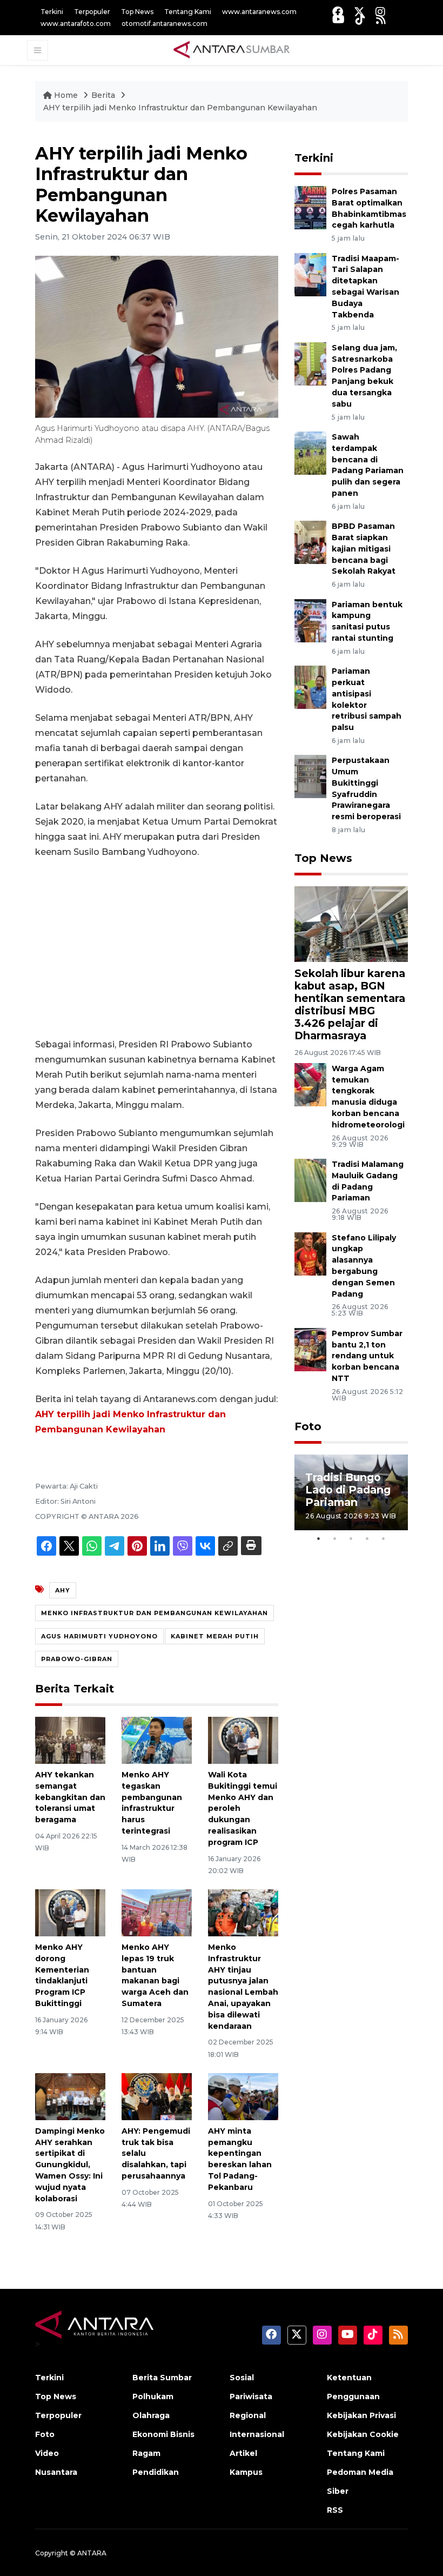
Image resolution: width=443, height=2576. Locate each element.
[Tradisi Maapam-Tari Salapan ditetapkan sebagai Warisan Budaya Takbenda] (310, 274)
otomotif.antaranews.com (165, 24)
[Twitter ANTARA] (359, 12)
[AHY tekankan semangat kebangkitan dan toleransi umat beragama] (70, 1740)
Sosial (242, 2378)
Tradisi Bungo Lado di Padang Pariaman (348, 1490)
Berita (104, 95)
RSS (335, 2510)
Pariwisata (251, 2396)
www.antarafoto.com (76, 24)
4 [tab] (367, 1538)
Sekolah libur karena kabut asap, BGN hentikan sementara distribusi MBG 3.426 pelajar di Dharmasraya (350, 1004)
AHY (63, 1590)
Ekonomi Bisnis (163, 2434)
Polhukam (153, 2396)
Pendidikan (156, 2472)
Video (47, 2453)
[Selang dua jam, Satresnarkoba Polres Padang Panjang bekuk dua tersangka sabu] (310, 363)
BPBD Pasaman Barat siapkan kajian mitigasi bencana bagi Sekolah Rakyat (364, 549)
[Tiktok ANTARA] (360, 19)
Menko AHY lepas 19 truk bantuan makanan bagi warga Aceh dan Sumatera (155, 1975)
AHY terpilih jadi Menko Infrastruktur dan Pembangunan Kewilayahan (180, 108)
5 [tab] (384, 1538)
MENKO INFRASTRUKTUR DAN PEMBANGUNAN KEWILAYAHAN (155, 1613)
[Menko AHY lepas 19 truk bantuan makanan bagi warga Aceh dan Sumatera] (157, 1912)
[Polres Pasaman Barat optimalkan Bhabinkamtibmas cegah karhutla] (310, 207)
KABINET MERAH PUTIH (215, 1636)
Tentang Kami (188, 12)
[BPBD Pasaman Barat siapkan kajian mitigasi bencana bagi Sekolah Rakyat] (310, 542)
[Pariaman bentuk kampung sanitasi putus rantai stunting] (310, 620)
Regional (248, 2415)
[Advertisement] (157, 948)
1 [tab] (319, 1538)
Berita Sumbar (162, 2378)
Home (66, 95)
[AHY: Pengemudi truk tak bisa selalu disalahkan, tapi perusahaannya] (157, 2096)
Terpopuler (92, 12)
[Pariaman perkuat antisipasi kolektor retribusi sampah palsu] (310, 686)
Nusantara (56, 2472)
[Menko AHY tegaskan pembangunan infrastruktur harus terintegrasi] (157, 1740)
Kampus (246, 2472)
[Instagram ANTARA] (380, 12)
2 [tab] (335, 1538)
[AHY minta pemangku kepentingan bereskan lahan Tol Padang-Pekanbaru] (243, 2096)
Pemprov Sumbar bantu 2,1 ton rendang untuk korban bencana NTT (367, 1356)
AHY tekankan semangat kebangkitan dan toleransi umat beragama (70, 1797)
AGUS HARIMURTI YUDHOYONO (99, 1636)
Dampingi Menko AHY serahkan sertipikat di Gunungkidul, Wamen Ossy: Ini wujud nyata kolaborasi (70, 2165)
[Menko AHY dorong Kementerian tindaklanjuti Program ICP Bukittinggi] (70, 1912)
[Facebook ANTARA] (338, 12)
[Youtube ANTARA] (338, 19)
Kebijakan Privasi (361, 2415)
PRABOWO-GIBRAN (77, 1659)
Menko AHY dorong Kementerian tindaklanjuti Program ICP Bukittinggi (62, 1975)
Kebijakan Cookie (363, 2434)
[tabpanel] (351, 1492)
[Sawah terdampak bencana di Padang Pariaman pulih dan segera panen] (310, 452)
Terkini (52, 12)
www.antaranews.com (259, 12)
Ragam (146, 2453)
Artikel (243, 2453)
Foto (308, 1426)
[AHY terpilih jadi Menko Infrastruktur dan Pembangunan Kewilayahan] (351, 924)
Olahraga (151, 2415)
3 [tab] (351, 1538)
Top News (137, 12)
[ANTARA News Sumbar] (232, 50)
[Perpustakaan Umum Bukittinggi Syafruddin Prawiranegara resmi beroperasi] (310, 776)
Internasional (257, 2434)
